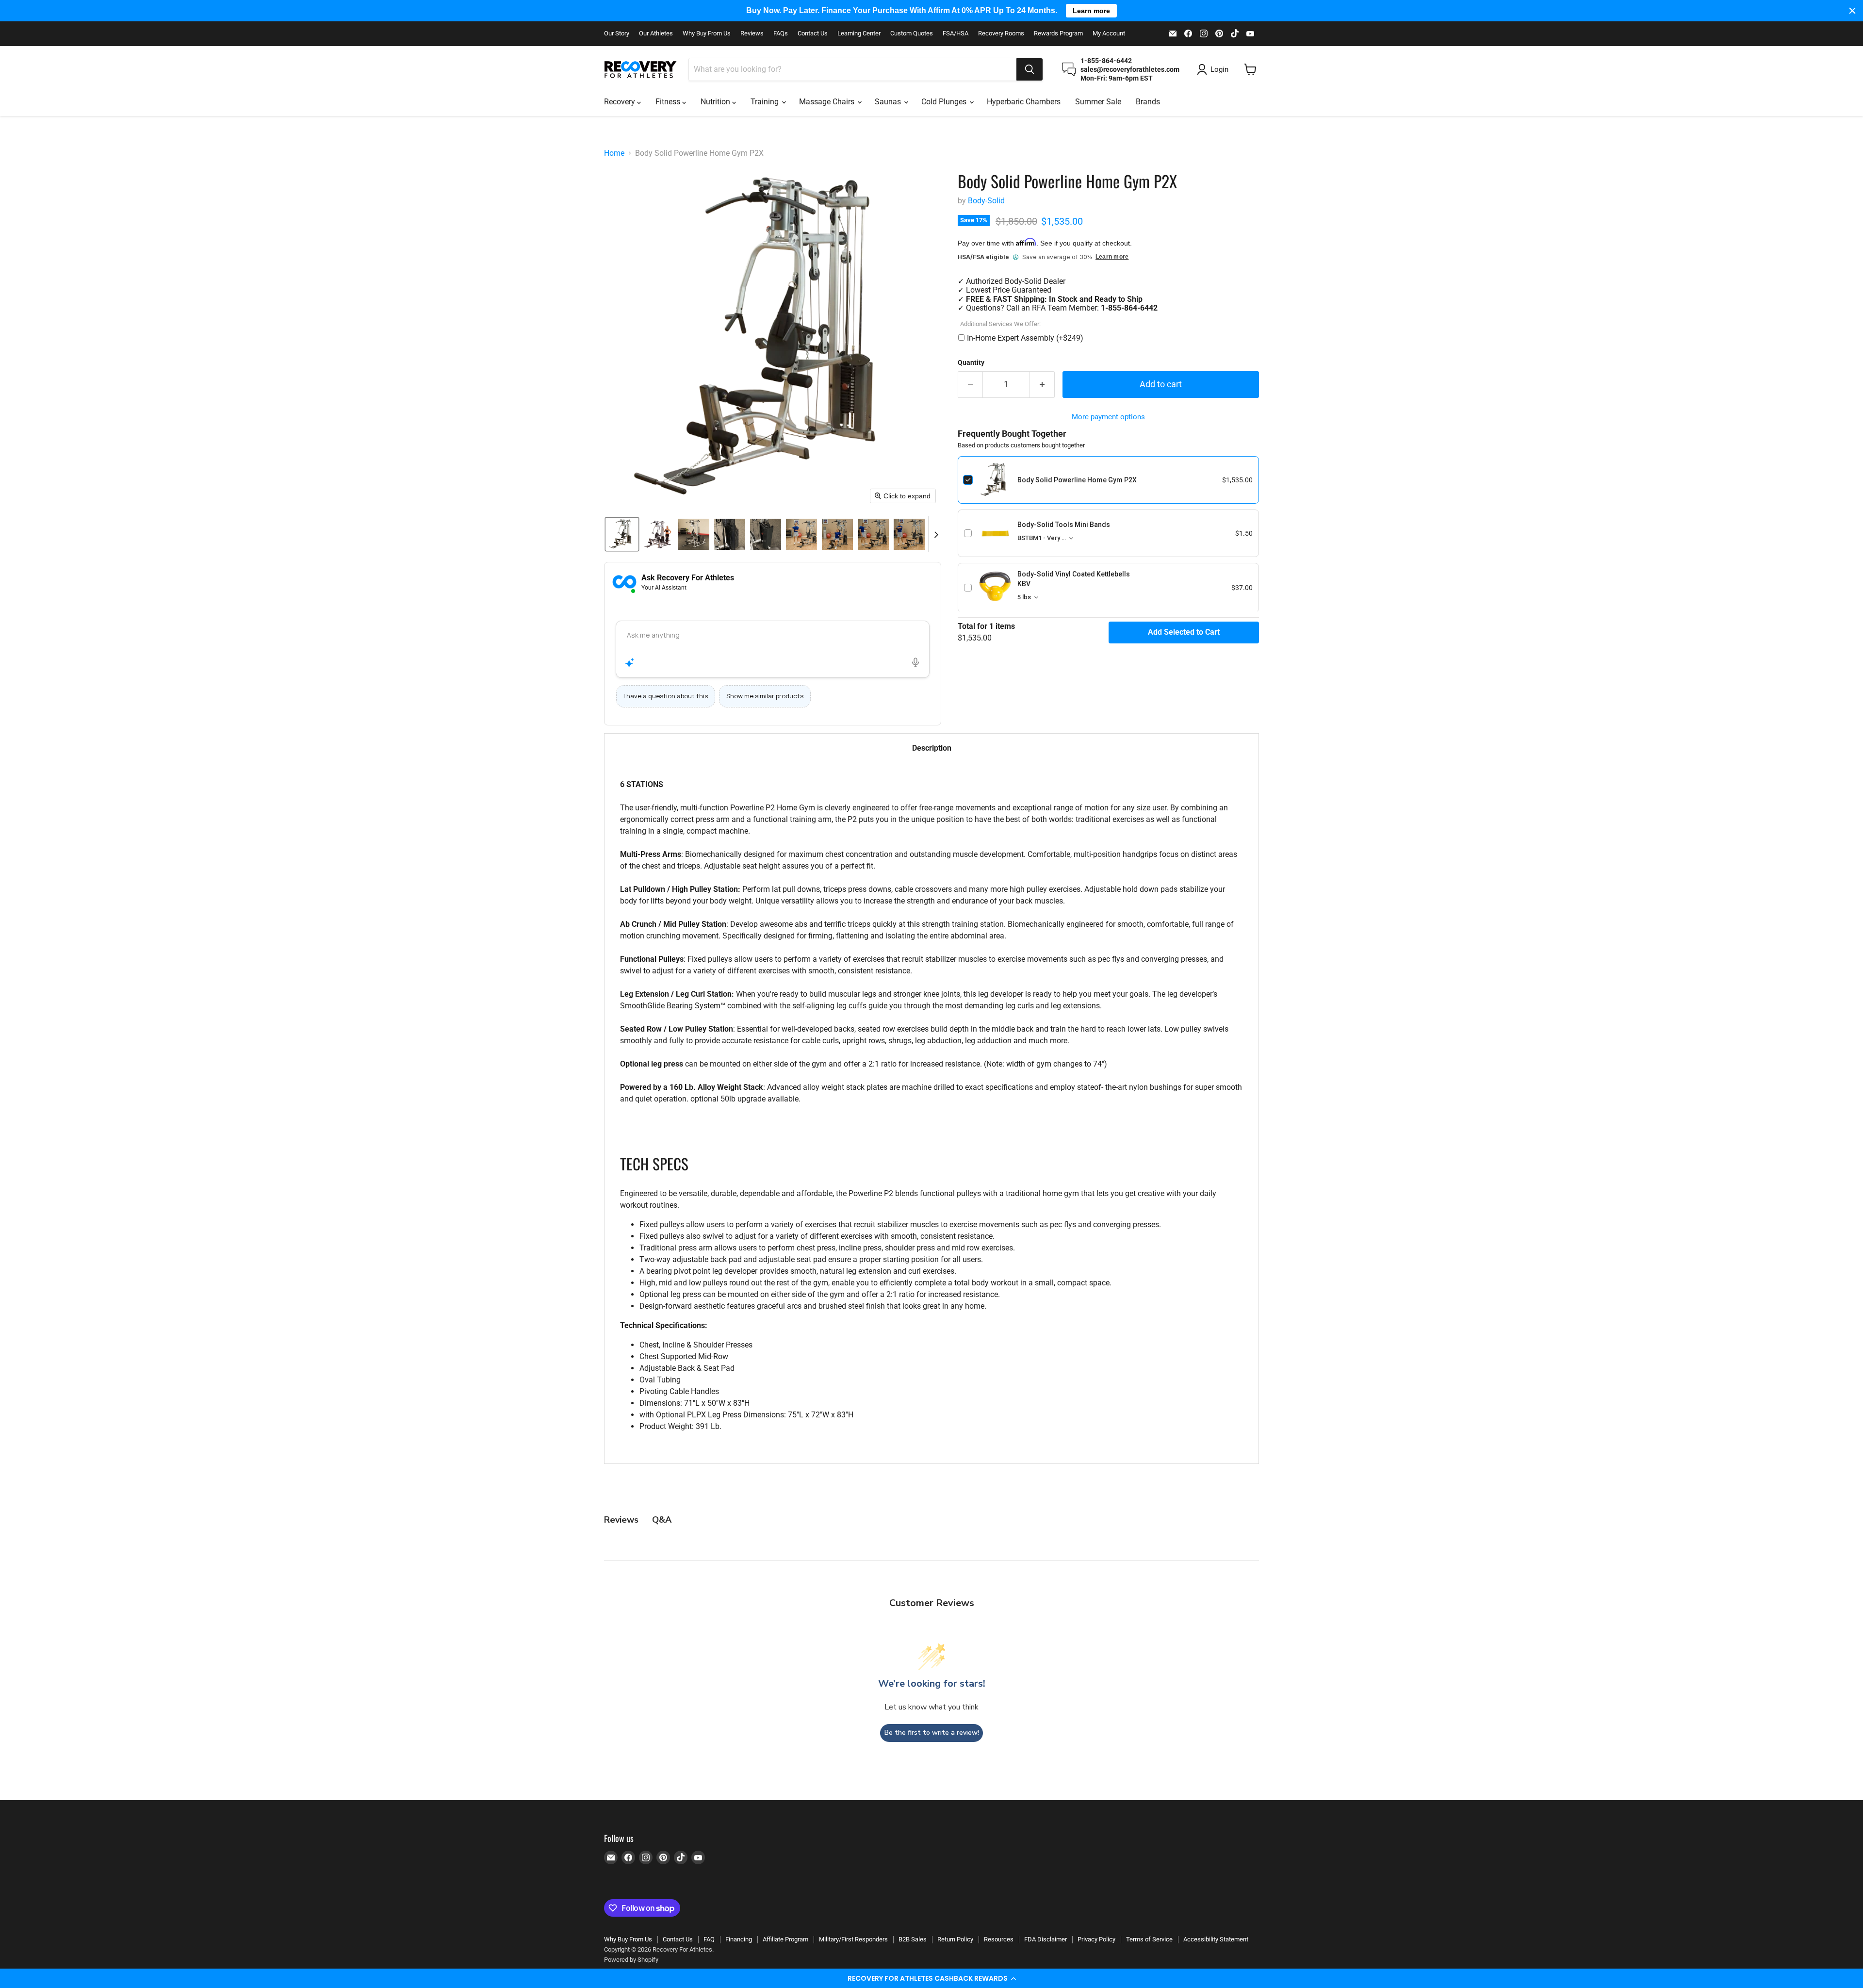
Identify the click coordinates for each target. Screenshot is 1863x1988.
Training (766, 102)
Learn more (1112, 257)
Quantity (971, 362)
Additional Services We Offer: (1000, 324)
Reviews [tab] (621, 1520)
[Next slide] (936, 534)
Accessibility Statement (1216, 1939)
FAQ (709, 1939)
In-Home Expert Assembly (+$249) (1025, 338)
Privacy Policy (1096, 1939)
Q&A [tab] (662, 1520)
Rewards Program (1058, 33)
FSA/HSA (956, 33)
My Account (1109, 33)
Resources (999, 1939)
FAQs (781, 33)
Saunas (889, 102)
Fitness (669, 102)
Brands (1148, 102)
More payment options (1108, 417)
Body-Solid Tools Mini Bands (1064, 525)
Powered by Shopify (631, 1960)
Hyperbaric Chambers (1024, 102)
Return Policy (955, 1939)
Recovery (621, 102)
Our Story (617, 33)
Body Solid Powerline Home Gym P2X (1077, 480)
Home (614, 153)
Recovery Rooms (1001, 33)
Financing (739, 1939)
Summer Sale (1098, 102)
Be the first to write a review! (932, 1733)
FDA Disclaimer (1046, 1939)
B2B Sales (913, 1939)
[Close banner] (1852, 11)
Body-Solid (986, 201)
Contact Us (813, 33)
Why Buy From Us (707, 33)
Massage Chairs (828, 102)
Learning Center (859, 33)
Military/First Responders (853, 1939)
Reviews (752, 33)
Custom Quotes (912, 33)
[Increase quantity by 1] (1042, 385)
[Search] (1030, 69)
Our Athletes (656, 33)
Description (932, 748)
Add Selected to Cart (1184, 632)
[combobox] (853, 69)
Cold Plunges (945, 102)
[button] (931, 1978)
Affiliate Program (785, 1939)
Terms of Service (1149, 1939)
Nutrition (716, 102)
